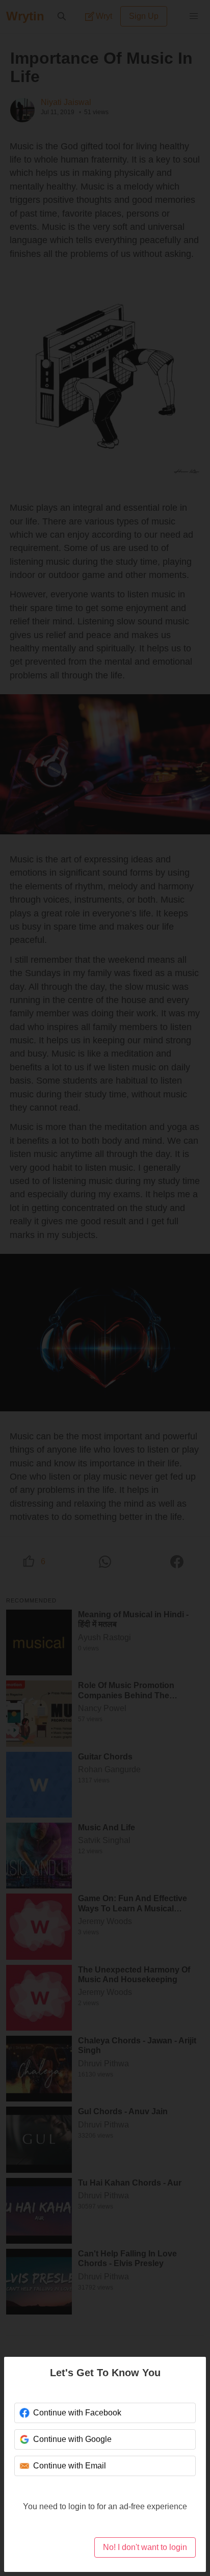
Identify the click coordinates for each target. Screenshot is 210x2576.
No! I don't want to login (145, 2547)
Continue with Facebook (77, 2413)
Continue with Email (70, 2466)
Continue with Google (72, 2439)
